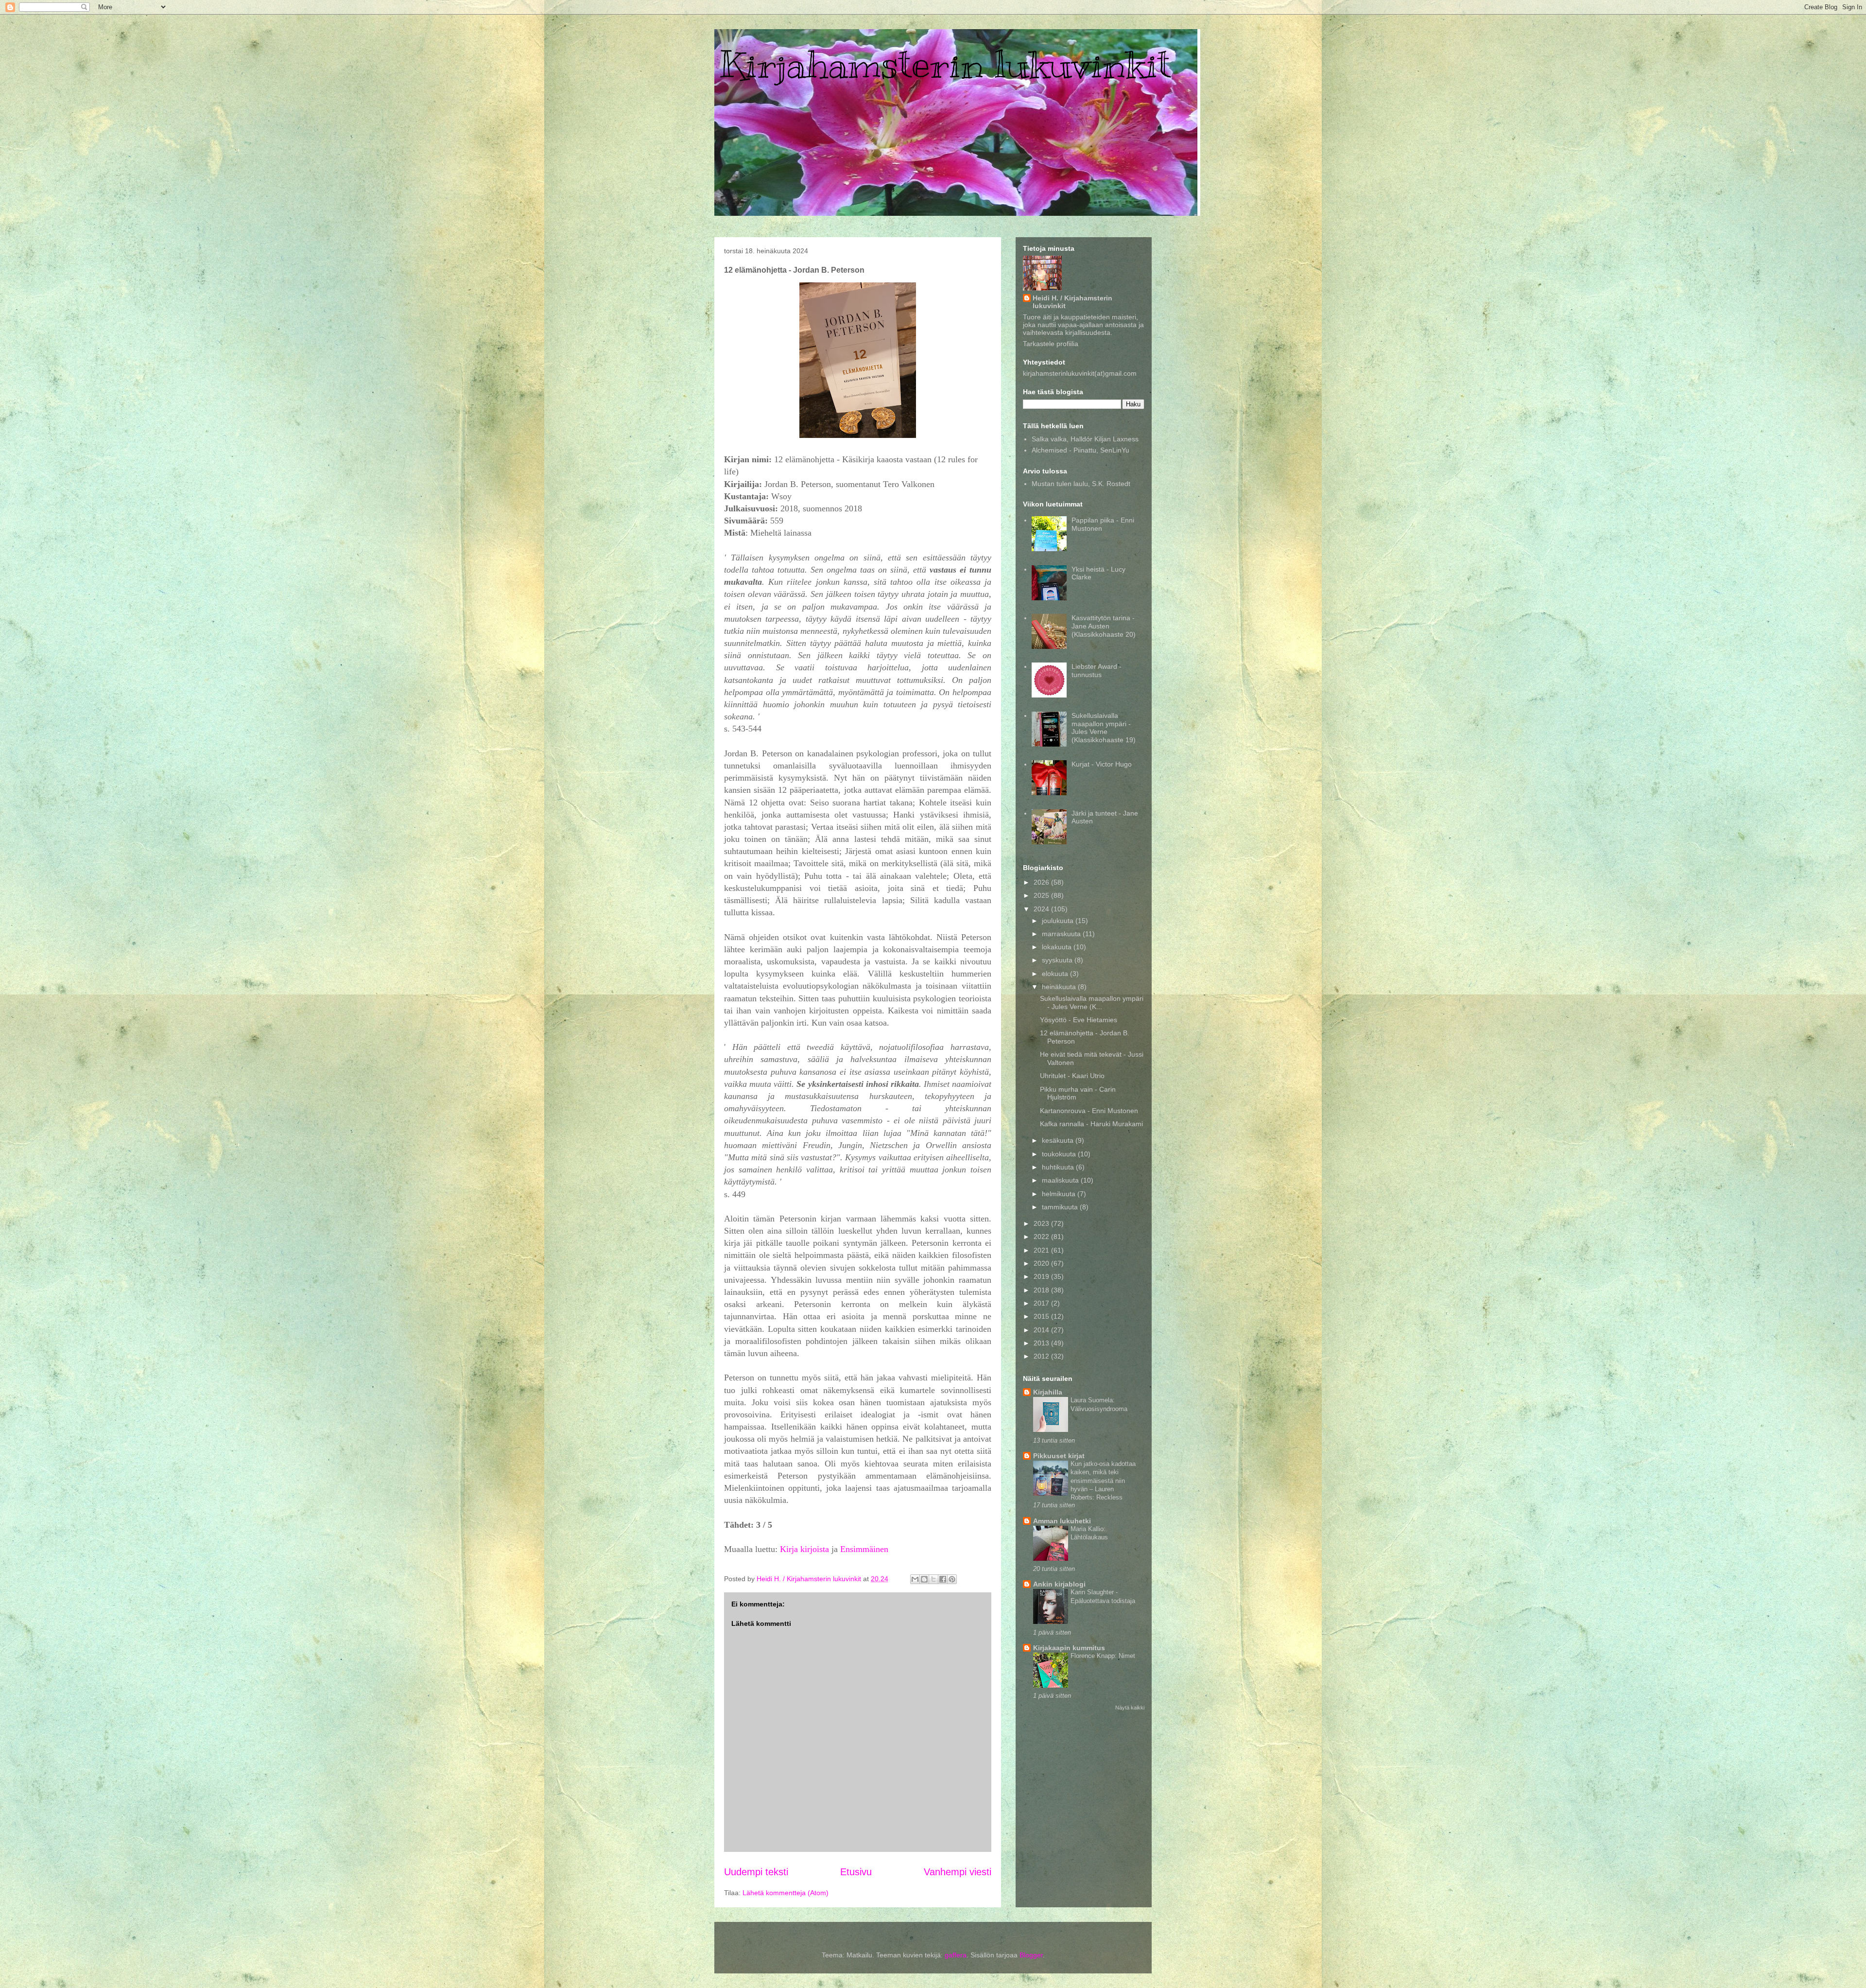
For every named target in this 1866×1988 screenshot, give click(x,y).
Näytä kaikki (1130, 1708)
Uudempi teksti (756, 1872)
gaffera (956, 1955)
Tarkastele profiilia (1051, 344)
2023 (1042, 1223)
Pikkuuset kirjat (1059, 1456)
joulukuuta (1059, 921)
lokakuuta (1058, 947)
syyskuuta (1058, 960)
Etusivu (856, 1872)
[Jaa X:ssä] (933, 1579)
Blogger (1031, 1955)
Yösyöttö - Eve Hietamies (1079, 1020)
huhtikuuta (1059, 1167)
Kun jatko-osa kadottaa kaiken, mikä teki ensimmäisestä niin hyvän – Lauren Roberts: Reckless (1103, 1481)
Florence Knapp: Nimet (1103, 1656)
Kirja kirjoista (804, 1549)
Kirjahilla (1048, 1392)
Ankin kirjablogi (1059, 1584)
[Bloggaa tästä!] (924, 1579)
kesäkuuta (1059, 1140)
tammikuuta (1061, 1207)
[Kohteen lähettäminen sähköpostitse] (915, 1579)
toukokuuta (1060, 1154)
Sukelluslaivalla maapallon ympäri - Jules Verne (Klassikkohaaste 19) (1104, 728)
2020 (1042, 1263)
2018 (1042, 1290)
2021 (1042, 1250)
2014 (1042, 1330)
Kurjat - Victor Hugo (1102, 764)
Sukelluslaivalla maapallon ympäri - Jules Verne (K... (1092, 1003)
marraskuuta (1062, 934)
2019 (1042, 1276)
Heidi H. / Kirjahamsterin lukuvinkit (1072, 302)
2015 (1042, 1316)
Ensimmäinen (864, 1549)
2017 (1042, 1303)
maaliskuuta (1061, 1180)
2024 (1042, 909)
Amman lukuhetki (1062, 1521)
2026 (1042, 882)
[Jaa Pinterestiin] (952, 1579)
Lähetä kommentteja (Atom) (786, 1893)
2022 (1042, 1237)
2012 (1042, 1356)
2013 (1042, 1343)
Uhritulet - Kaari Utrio (1072, 1076)
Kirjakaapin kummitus (1069, 1648)
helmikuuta (1060, 1194)
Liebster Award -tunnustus (1097, 671)
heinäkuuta (1060, 987)
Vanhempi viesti (958, 1872)
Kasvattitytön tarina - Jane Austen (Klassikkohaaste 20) (1104, 626)
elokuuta (1056, 974)
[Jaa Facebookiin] (943, 1579)
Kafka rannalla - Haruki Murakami (1091, 1124)
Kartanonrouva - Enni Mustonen (1089, 1111)
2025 (1042, 895)
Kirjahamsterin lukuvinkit (945, 64)
